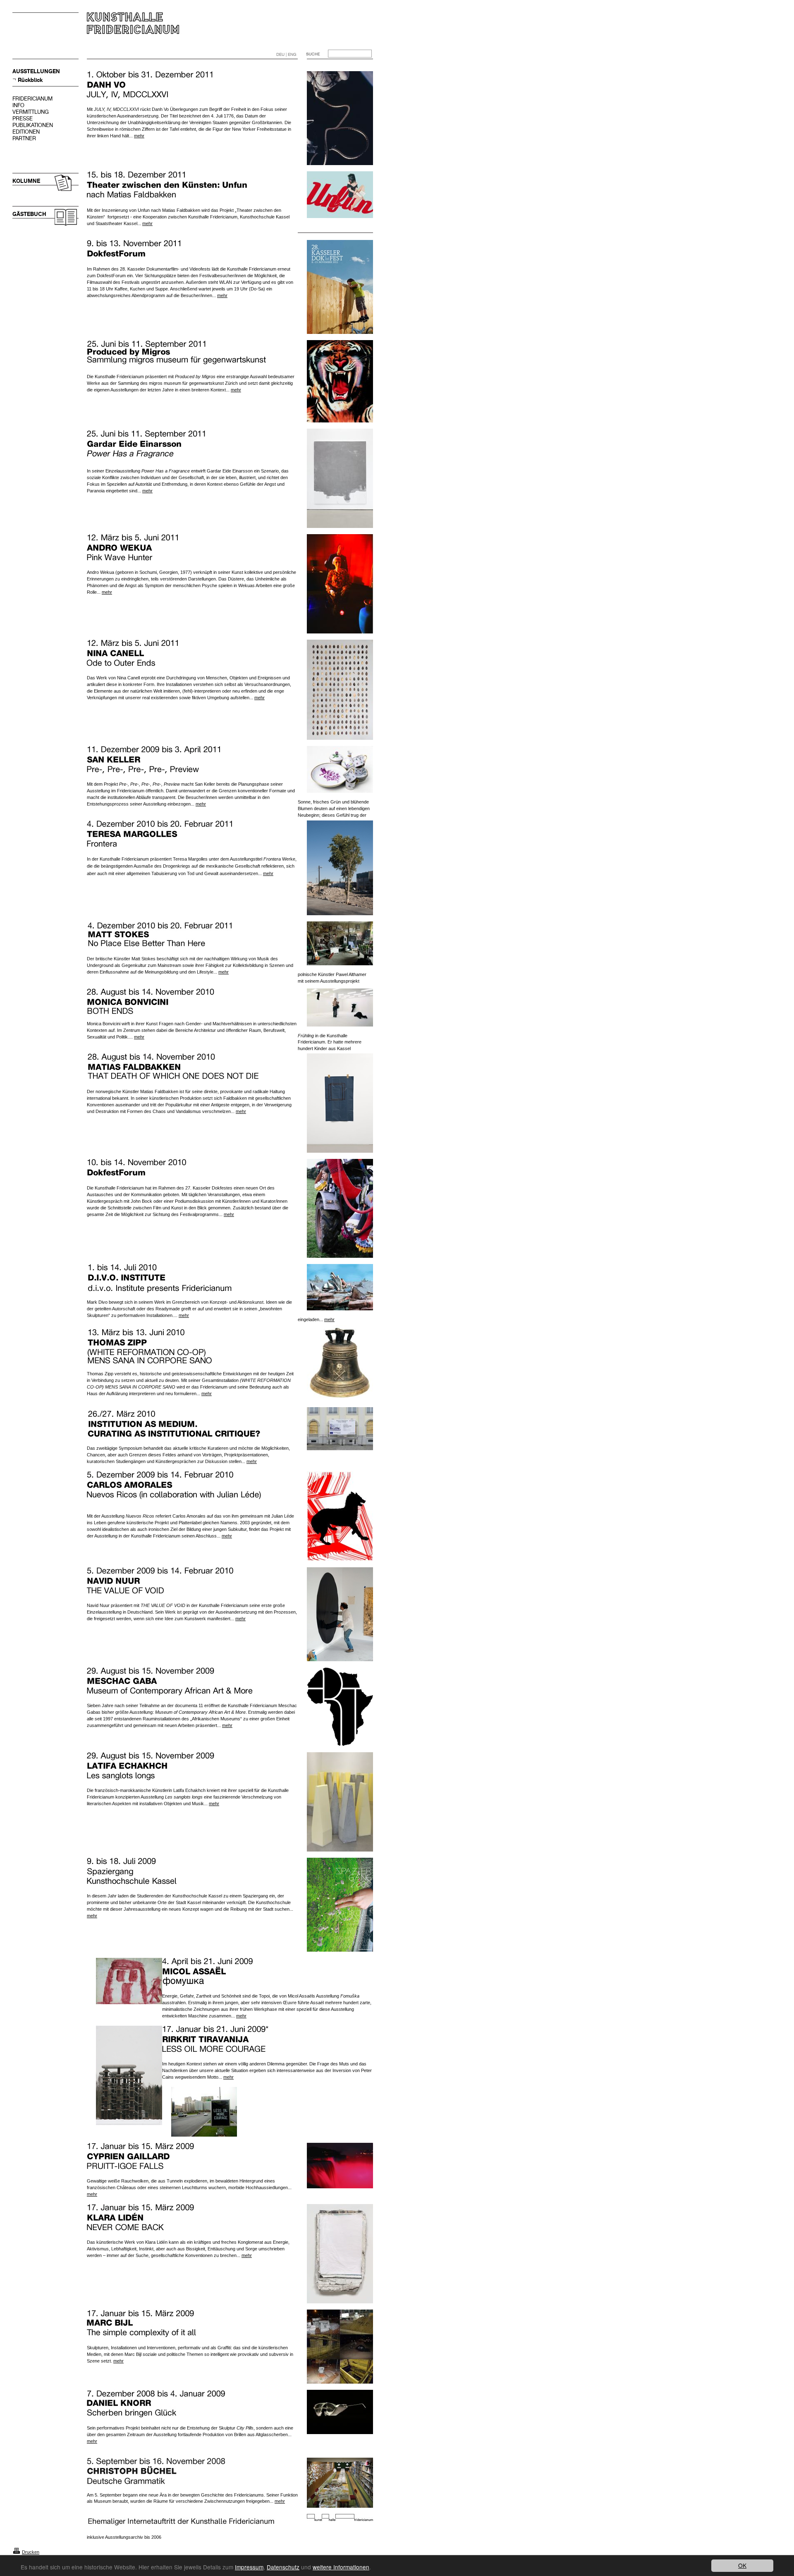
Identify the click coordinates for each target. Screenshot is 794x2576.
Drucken (31, 2552)
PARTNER (24, 138)
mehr (139, 136)
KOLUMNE (26, 181)
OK (742, 2565)
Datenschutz (283, 2567)
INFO (18, 105)
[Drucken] (17, 2552)
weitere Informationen (341, 2567)
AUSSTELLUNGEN (36, 71)
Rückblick (30, 80)
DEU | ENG (286, 54)
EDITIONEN (26, 132)
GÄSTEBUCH (29, 214)
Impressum (249, 2567)
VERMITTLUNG (31, 112)
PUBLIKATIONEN (33, 125)
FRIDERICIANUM (32, 99)
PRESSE (23, 119)
